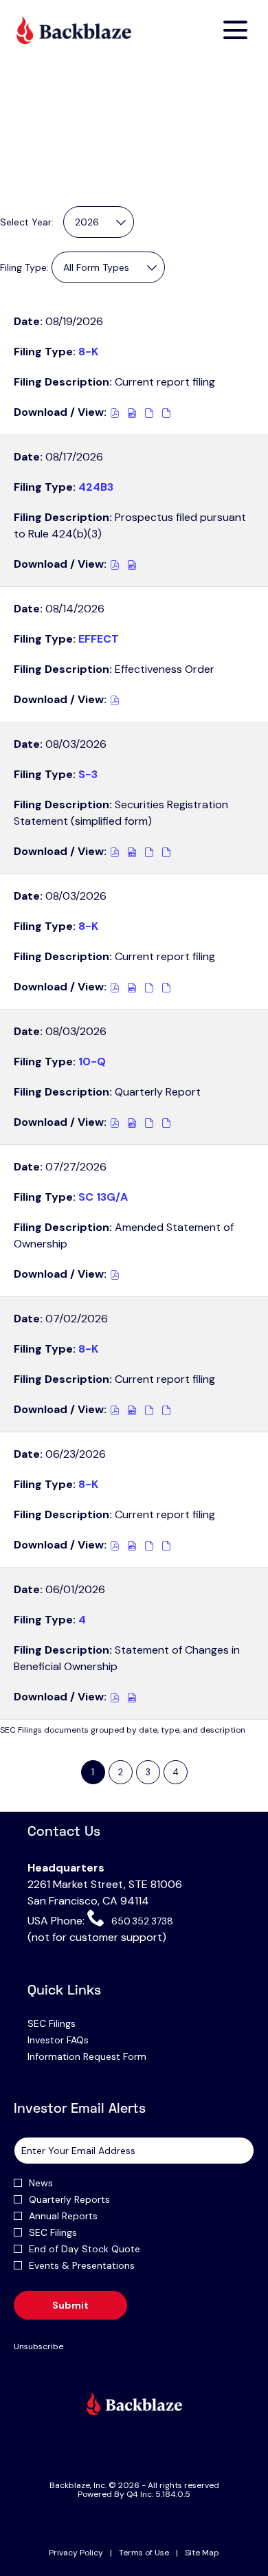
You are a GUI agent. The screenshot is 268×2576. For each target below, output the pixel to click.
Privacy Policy (76, 2553)
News (41, 2183)
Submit (70, 2305)
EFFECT (99, 639)
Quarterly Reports (69, 2199)
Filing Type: (24, 267)
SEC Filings (69, 2023)
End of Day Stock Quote (85, 2249)
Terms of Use (144, 2553)
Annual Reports (63, 2216)
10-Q (92, 1062)
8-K (88, 352)
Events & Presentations (82, 2265)
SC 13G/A (103, 1197)
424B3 (96, 487)
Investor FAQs (75, 2040)
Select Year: (27, 222)
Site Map (202, 2553)
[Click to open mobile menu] (235, 30)
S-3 (88, 774)
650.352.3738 (141, 1921)
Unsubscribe (38, 2346)
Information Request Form (104, 2056)
